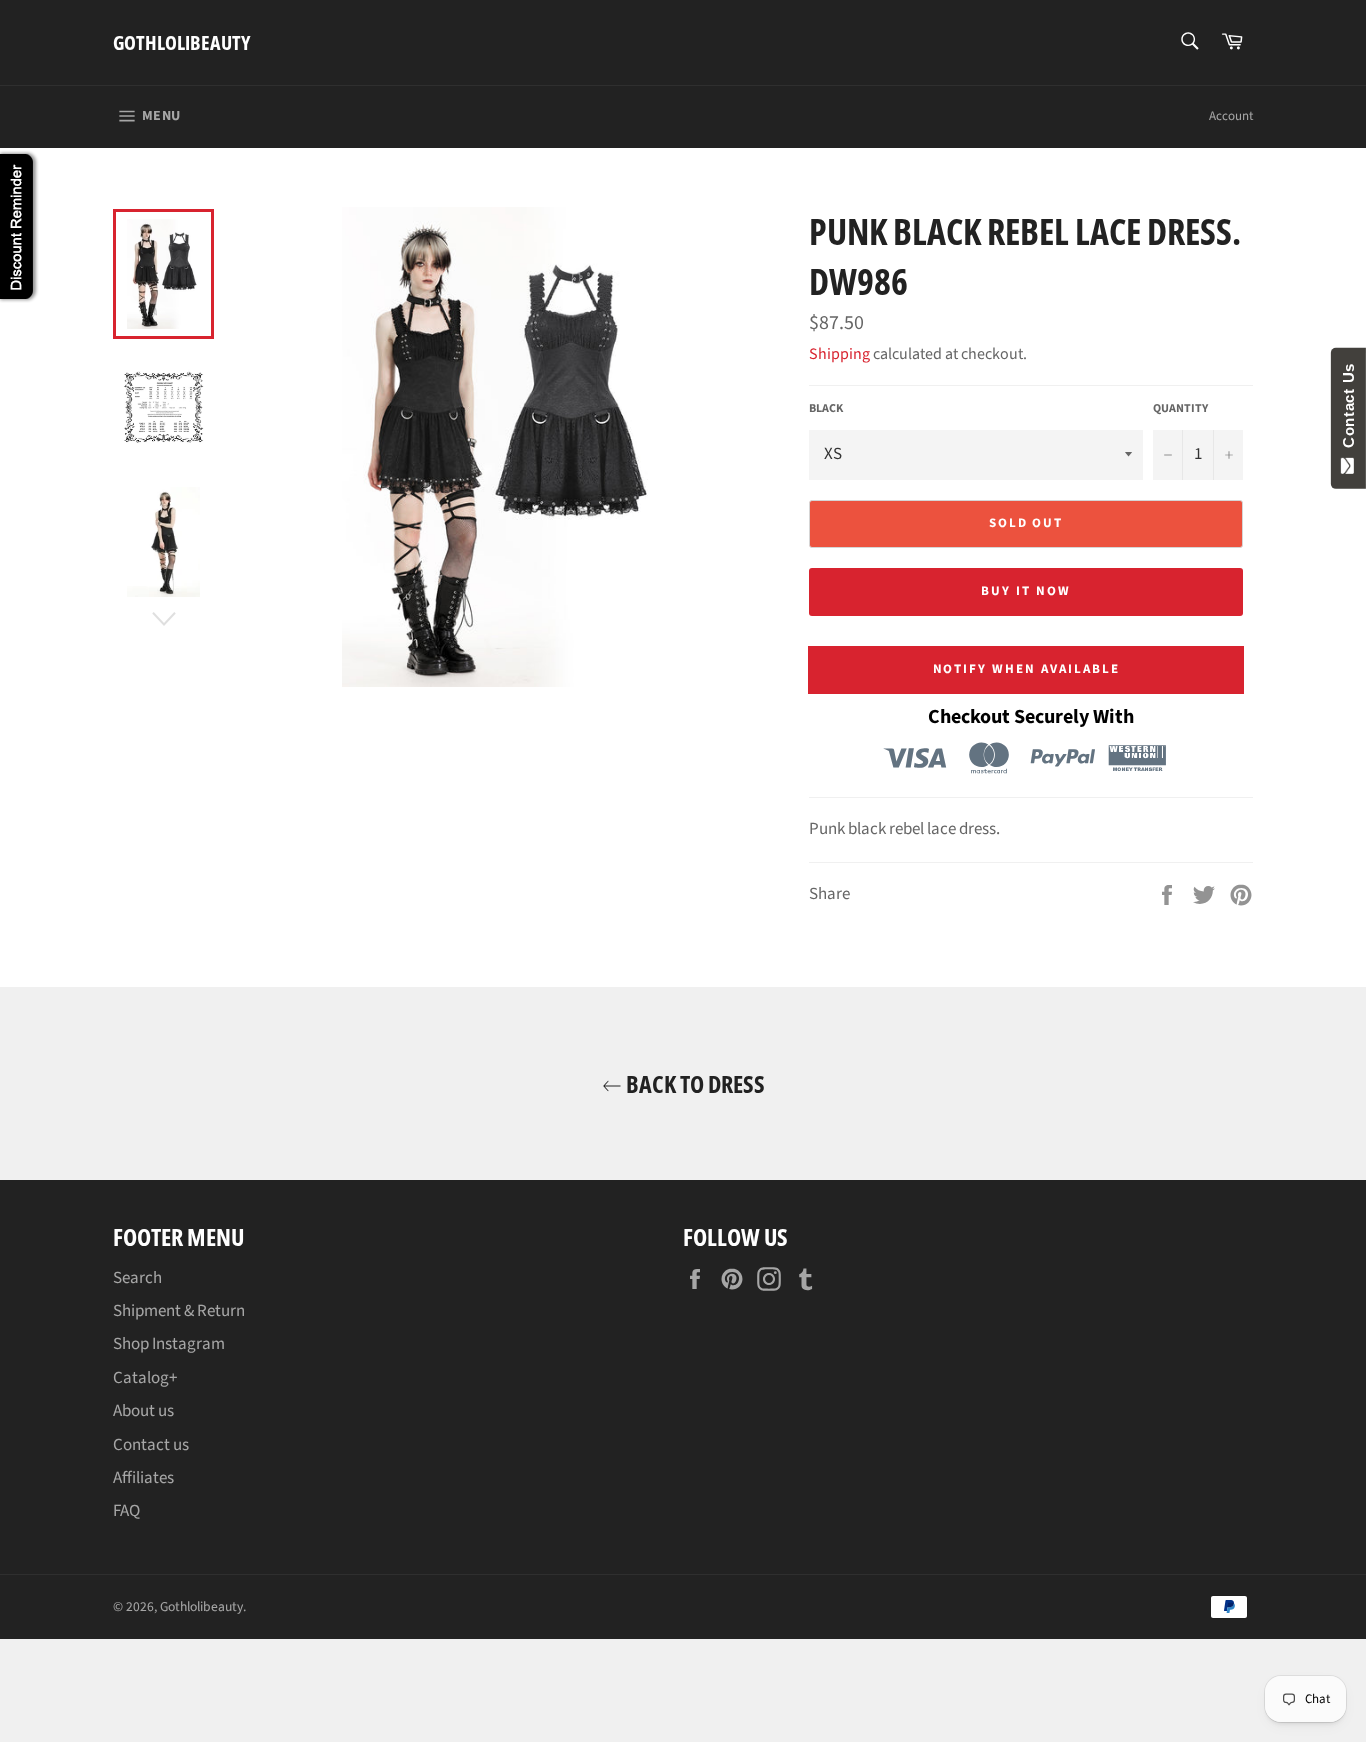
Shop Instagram (169, 1344)
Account (1231, 116)
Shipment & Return (179, 1311)
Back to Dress (693, 1083)
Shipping (839, 354)
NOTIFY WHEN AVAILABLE (1026, 669)
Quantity (1180, 409)
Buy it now (1026, 591)
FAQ (126, 1511)
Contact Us (1348, 410)
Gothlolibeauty (181, 42)
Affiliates (143, 1478)
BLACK (826, 409)
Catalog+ (145, 1378)
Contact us (151, 1445)
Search (137, 1278)
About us (143, 1411)
